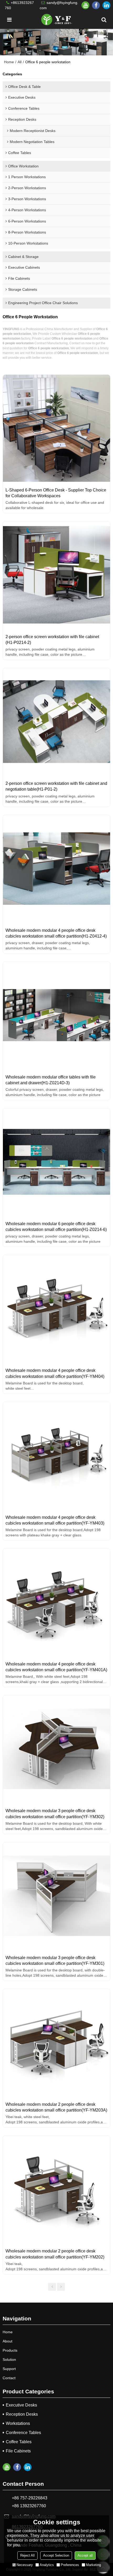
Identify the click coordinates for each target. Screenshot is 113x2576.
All (20, 62)
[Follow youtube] (85, 5)
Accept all (85, 2555)
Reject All (27, 2555)
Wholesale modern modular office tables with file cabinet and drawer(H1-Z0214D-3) (51, 1080)
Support (9, 2369)
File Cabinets (18, 2451)
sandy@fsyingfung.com (59, 5)
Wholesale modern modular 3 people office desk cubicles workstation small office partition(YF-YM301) (55, 1960)
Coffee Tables (19, 2442)
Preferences (70, 2565)
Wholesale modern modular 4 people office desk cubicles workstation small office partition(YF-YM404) (55, 1373)
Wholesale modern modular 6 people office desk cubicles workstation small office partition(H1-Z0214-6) (56, 1226)
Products (10, 2350)
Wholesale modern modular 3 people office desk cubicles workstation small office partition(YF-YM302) (55, 1813)
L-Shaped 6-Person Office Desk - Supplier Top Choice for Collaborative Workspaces (56, 493)
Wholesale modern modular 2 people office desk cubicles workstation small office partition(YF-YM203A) (56, 2107)
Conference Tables (23, 2433)
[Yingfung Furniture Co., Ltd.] (56, 20)
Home (9, 62)
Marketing (93, 2565)
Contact (9, 2378)
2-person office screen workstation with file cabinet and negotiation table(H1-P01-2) (56, 786)
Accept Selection (56, 2555)
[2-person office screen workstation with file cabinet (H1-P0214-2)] (56, 575)
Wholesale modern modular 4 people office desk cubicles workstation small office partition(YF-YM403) (55, 1520)
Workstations (18, 2423)
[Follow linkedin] (106, 5)
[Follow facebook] (96, 5)
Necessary (25, 2565)
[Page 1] (52, 2287)
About (7, 2341)
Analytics (47, 2565)
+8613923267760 (19, 5)
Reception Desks (22, 2414)
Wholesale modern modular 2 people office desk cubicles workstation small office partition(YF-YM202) (55, 2254)
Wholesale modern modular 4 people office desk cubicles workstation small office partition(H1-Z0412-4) (56, 933)
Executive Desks (21, 2405)
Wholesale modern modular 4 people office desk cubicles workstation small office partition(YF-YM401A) (56, 1667)
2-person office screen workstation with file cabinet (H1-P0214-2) (52, 639)
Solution (9, 2360)
